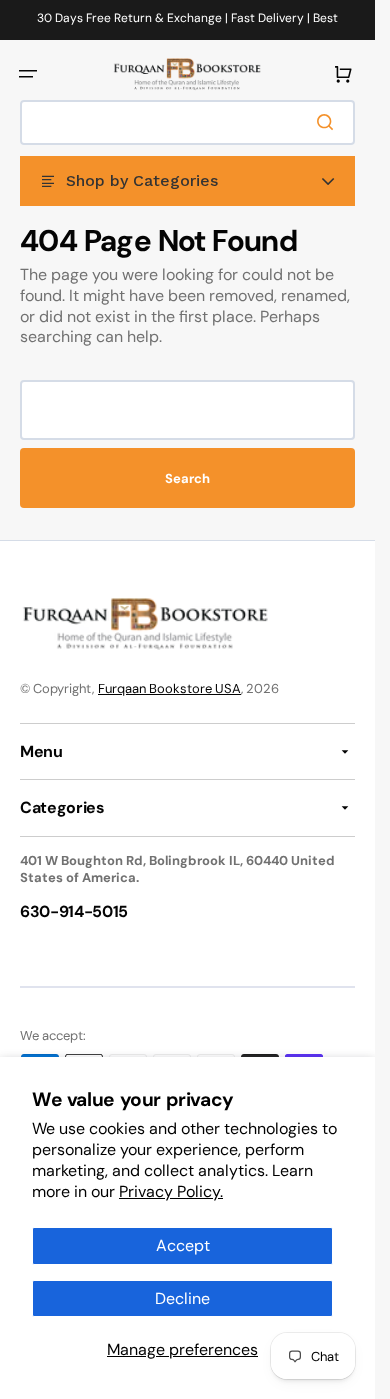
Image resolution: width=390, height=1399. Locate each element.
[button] (28, 74)
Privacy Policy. (171, 1191)
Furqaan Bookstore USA (169, 688)
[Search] (329, 122)
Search (187, 478)
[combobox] (187, 122)
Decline (182, 1298)
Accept (183, 1245)
